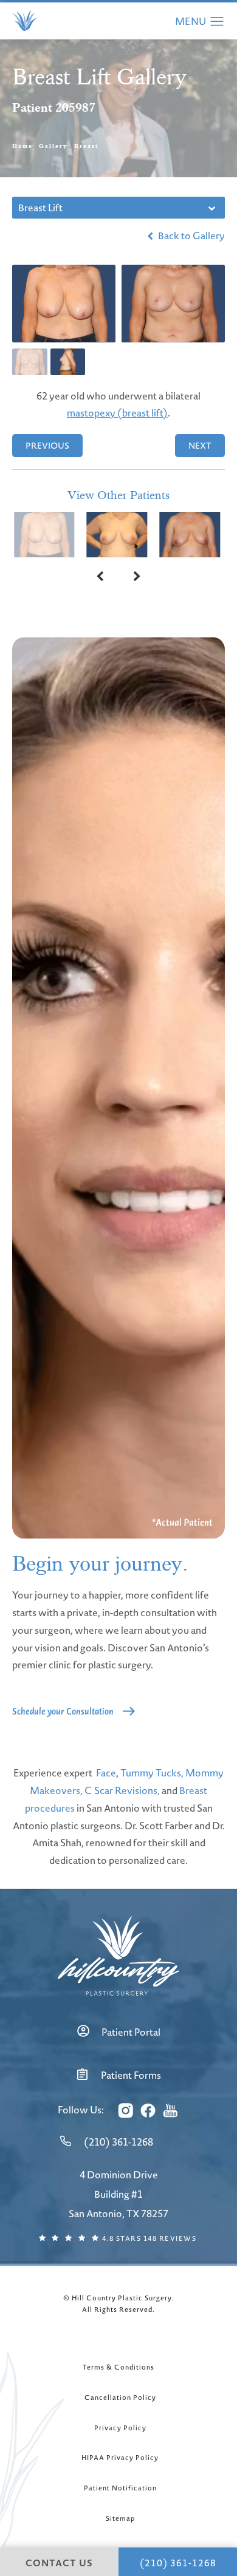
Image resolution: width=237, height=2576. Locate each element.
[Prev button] (100, 576)
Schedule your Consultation (63, 1711)
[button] (217, 22)
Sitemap (120, 2518)
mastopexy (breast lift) (117, 413)
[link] (118, 2142)
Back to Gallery (191, 236)
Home (22, 146)
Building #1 (118, 2194)
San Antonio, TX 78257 (118, 2214)
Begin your (100, 1564)
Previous (47, 446)
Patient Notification (120, 2488)
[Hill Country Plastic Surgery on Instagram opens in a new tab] (125, 2110)
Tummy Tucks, (152, 1773)
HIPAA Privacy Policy (120, 2458)
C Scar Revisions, (122, 1790)
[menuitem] (125, 2110)
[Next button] (137, 576)
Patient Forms (131, 2075)
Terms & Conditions (118, 2367)
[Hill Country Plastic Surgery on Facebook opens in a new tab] (148, 2110)
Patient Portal (131, 2032)
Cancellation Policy (120, 2398)
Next (200, 446)
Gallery (53, 146)
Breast (86, 146)
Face (106, 1773)
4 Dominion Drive (119, 2175)
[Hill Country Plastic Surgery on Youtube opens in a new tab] (170, 2110)
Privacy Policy (120, 2428)
